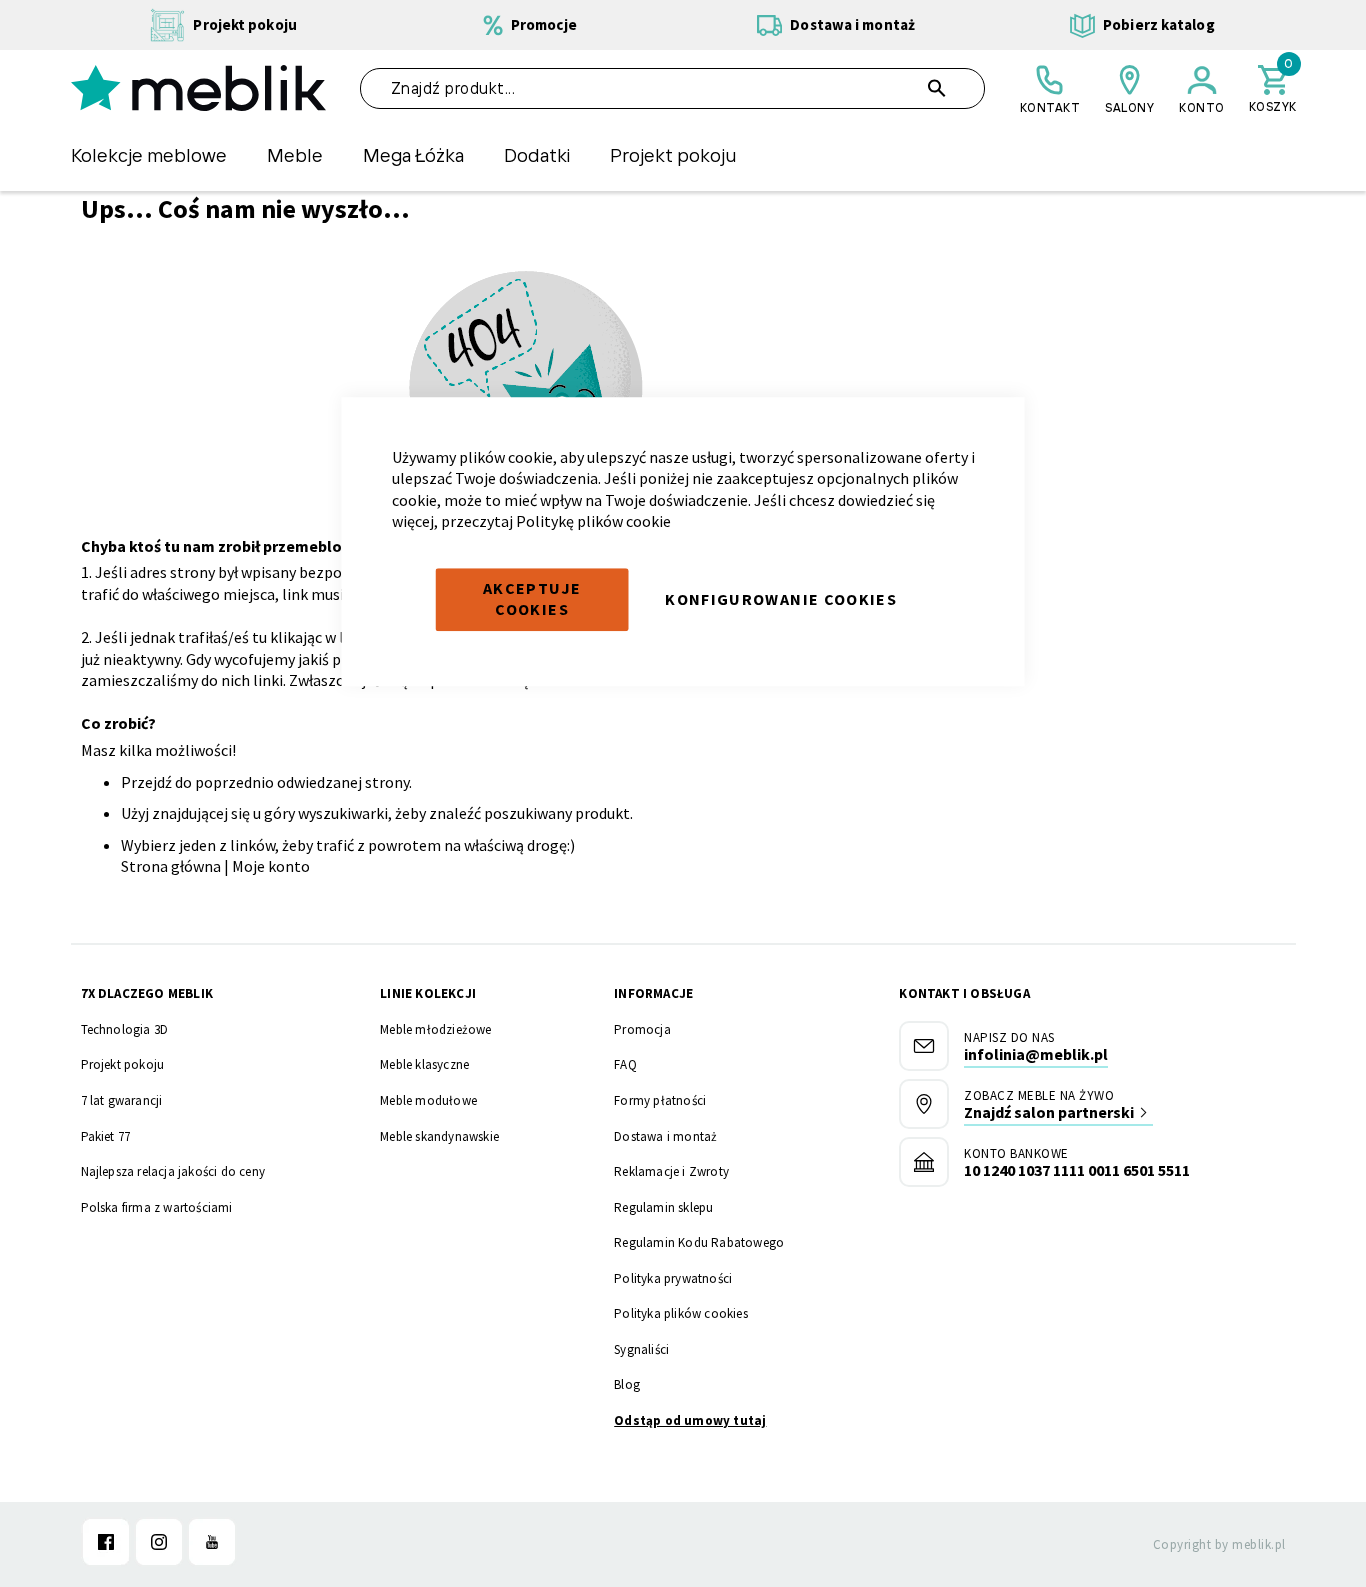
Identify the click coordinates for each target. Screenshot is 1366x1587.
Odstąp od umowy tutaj (690, 1420)
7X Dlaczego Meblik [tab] (147, 993)
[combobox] (673, 88)
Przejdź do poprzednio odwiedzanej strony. (266, 782)
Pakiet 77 (106, 1136)
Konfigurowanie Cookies (781, 599)
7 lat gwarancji (122, 1100)
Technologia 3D (125, 1029)
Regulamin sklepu (663, 1207)
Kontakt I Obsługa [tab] (964, 993)
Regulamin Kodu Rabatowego (699, 1242)
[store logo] (198, 88)
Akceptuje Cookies (532, 599)
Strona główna (171, 866)
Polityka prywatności (673, 1278)
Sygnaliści (641, 1349)
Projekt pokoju (123, 1064)
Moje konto (271, 866)
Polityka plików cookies (681, 1313)
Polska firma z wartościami (157, 1207)
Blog (627, 1384)
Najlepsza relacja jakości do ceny (173, 1171)
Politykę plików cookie (593, 522)
